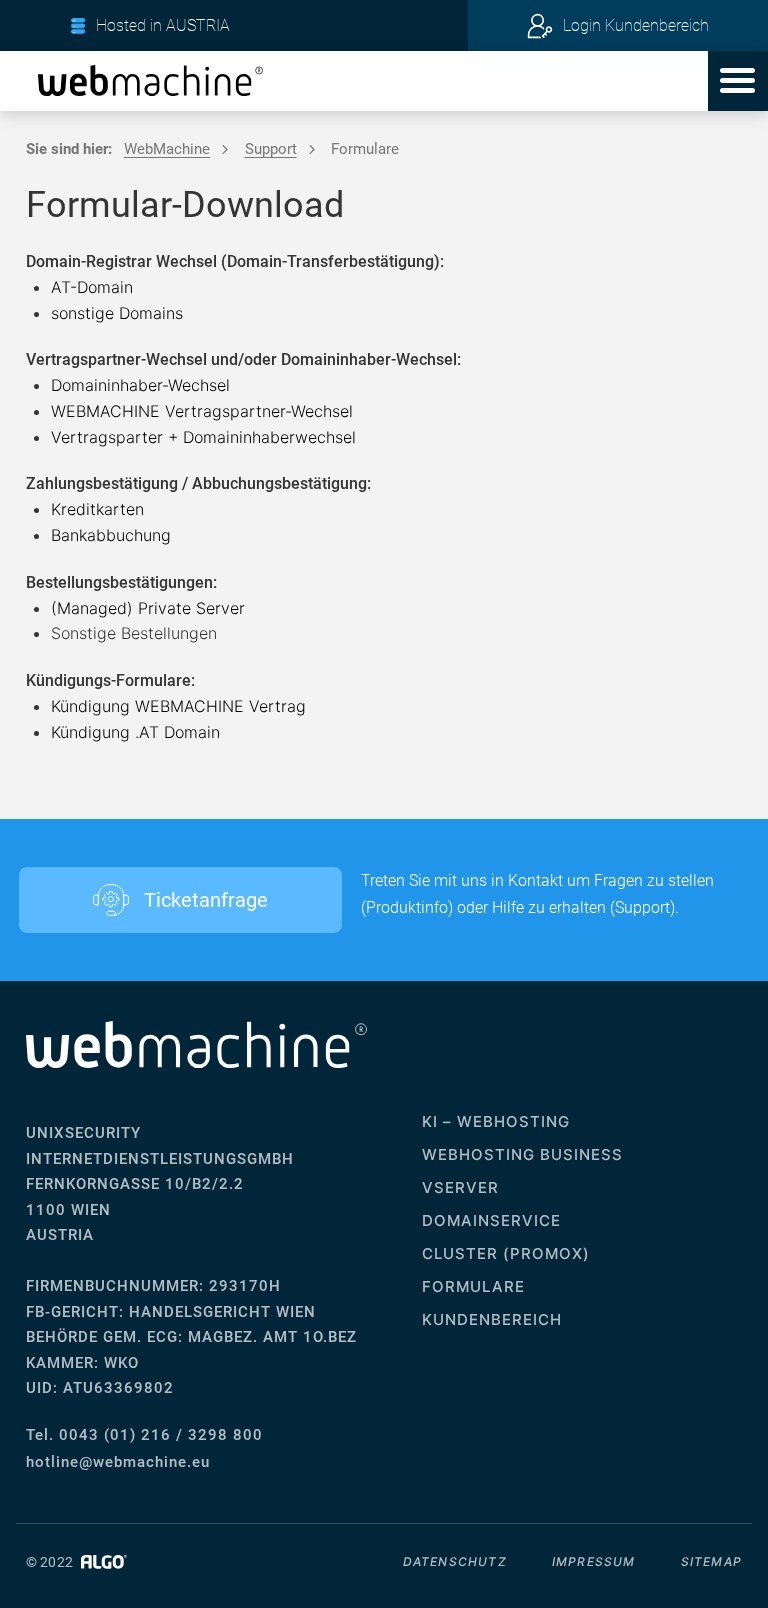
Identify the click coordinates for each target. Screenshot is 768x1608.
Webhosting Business (522, 1154)
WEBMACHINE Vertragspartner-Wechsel (202, 411)
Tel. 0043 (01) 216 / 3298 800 (144, 1435)
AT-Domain (92, 287)
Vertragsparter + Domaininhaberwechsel (203, 437)
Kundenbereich (492, 1319)
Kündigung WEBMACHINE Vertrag (178, 706)
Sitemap (711, 1561)
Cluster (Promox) (506, 1253)
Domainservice (491, 1220)
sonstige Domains (117, 313)
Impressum (594, 1561)
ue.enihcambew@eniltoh (118, 1462)
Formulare (473, 1286)
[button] (738, 81)
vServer (460, 1187)
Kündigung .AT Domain (135, 732)
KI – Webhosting (496, 1121)
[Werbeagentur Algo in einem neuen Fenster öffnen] (101, 1562)
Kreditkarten (97, 509)
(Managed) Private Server (148, 608)
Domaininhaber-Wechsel (140, 385)
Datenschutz (455, 1561)
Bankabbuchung (111, 535)
